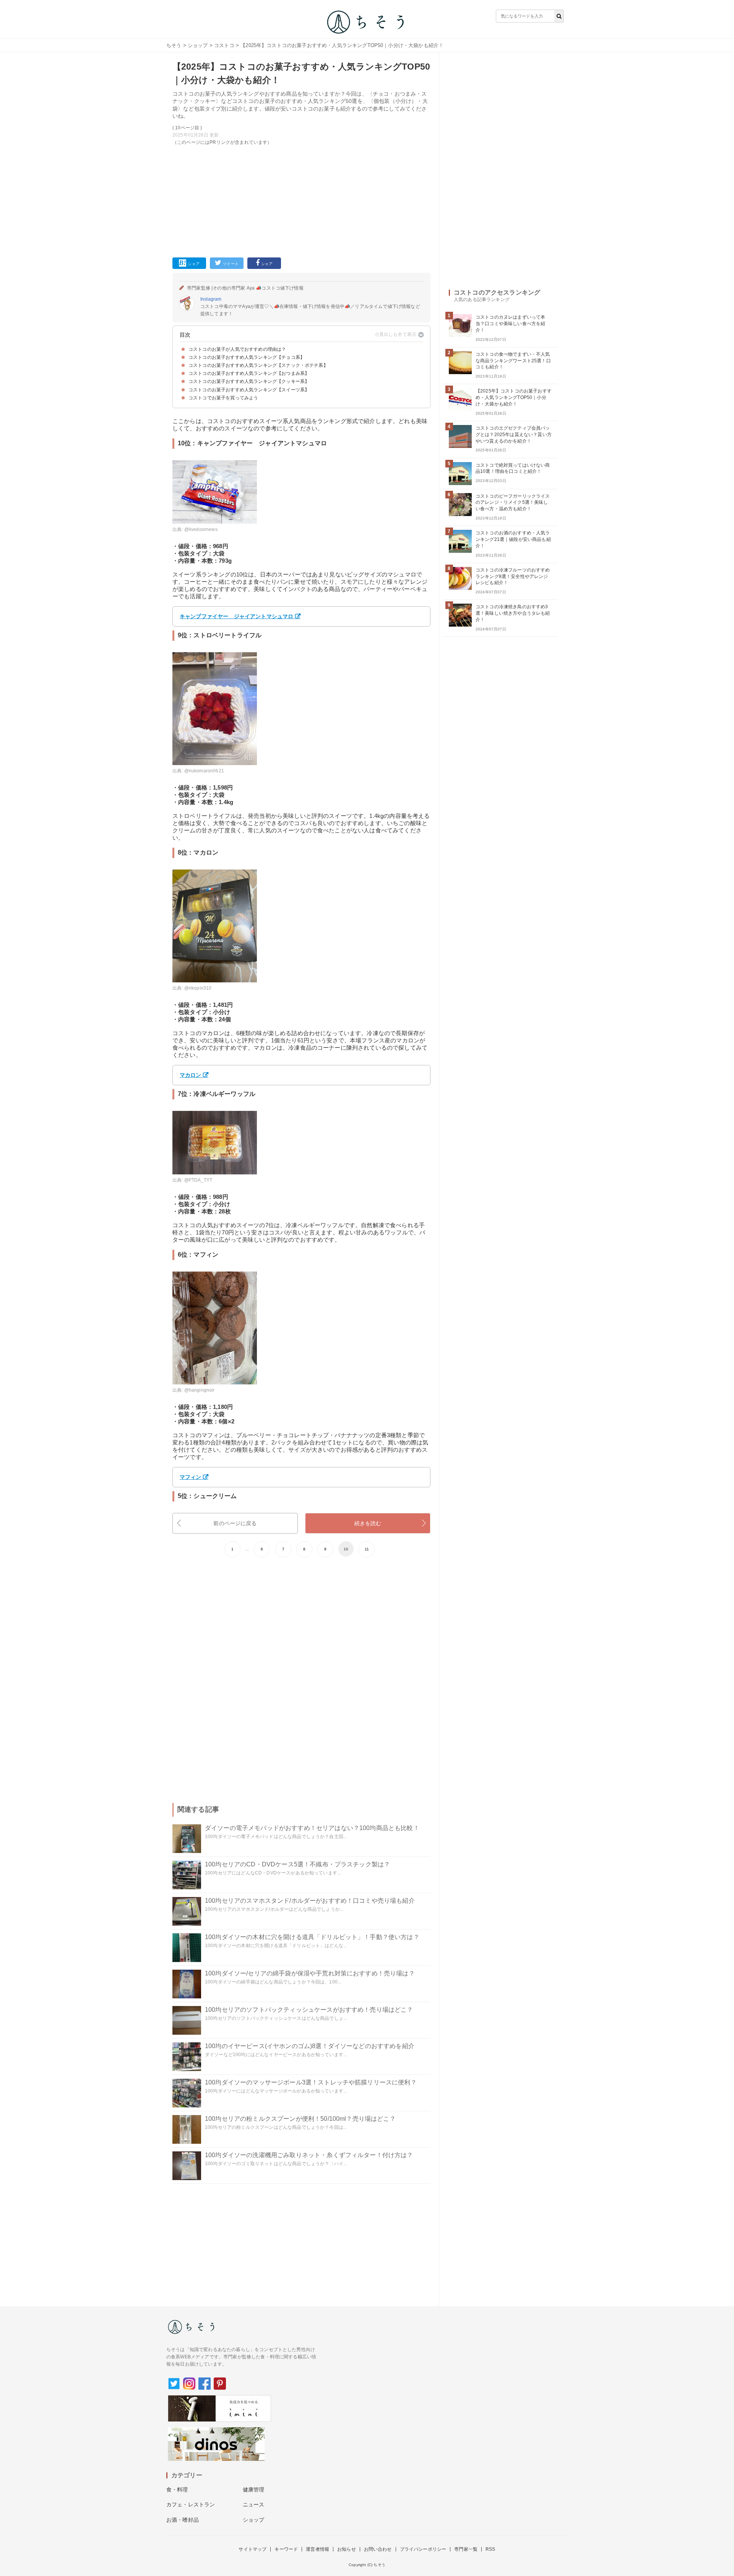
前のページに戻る (235, 1523)
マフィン (191, 1477)
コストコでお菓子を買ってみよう (223, 398)
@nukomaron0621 (204, 771)
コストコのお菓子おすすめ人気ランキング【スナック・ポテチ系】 (258, 365)
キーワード (286, 2549)
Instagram (211, 299)
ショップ (198, 45)
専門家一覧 (466, 2549)
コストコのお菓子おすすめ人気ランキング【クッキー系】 (249, 381)
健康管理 (254, 2490)
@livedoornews (201, 529)
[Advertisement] (301, 200)
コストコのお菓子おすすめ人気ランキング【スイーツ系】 (249, 390)
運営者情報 (317, 2549)
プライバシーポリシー (423, 2549)
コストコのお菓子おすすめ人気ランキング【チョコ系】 (247, 357)
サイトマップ (253, 2549)
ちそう (174, 45)
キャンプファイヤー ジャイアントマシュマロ (236, 616)
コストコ (224, 45)
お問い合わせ (378, 2549)
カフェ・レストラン (191, 2504)
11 (367, 1549)
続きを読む (368, 1523)
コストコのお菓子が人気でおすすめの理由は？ (237, 349)
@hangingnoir (200, 1390)
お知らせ (347, 2549)
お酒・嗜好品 (183, 2520)
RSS (490, 2549)
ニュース (254, 2504)
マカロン (191, 1075)
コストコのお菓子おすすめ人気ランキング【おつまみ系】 (249, 373)
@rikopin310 (198, 988)
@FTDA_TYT (198, 1180)
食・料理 (177, 2490)
